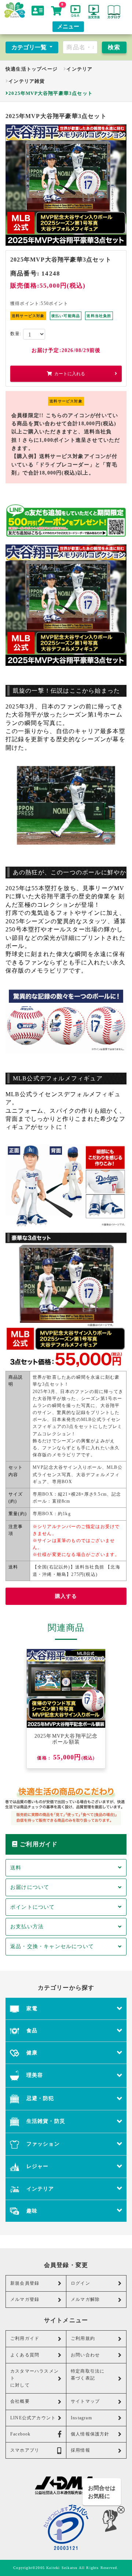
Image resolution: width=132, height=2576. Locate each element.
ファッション (42, 2144)
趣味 (31, 2211)
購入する (66, 1596)
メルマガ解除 (85, 2299)
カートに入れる (70, 374)
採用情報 (80, 2450)
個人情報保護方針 (90, 2434)
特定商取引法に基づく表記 (88, 2375)
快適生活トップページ (32, 69)
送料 (16, 1868)
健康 (31, 2053)
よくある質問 (25, 2355)
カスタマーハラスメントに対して (34, 2378)
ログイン (80, 2283)
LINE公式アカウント (33, 2418)
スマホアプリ (25, 2450)
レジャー (36, 2166)
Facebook (21, 2434)
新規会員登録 (25, 2283)
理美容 (34, 2075)
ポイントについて (33, 1907)
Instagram (81, 2418)
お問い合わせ (85, 2355)
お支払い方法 (27, 1926)
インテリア (79, 69)
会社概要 (20, 2401)
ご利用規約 (83, 2338)
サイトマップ (85, 2401)
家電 (31, 2008)
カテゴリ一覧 (30, 47)
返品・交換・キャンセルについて (52, 1946)
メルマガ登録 (25, 2299)
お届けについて (30, 1887)
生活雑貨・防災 (45, 2121)
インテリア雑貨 (27, 81)
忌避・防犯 (39, 2098)
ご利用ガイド (25, 2338)
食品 (31, 2030)
